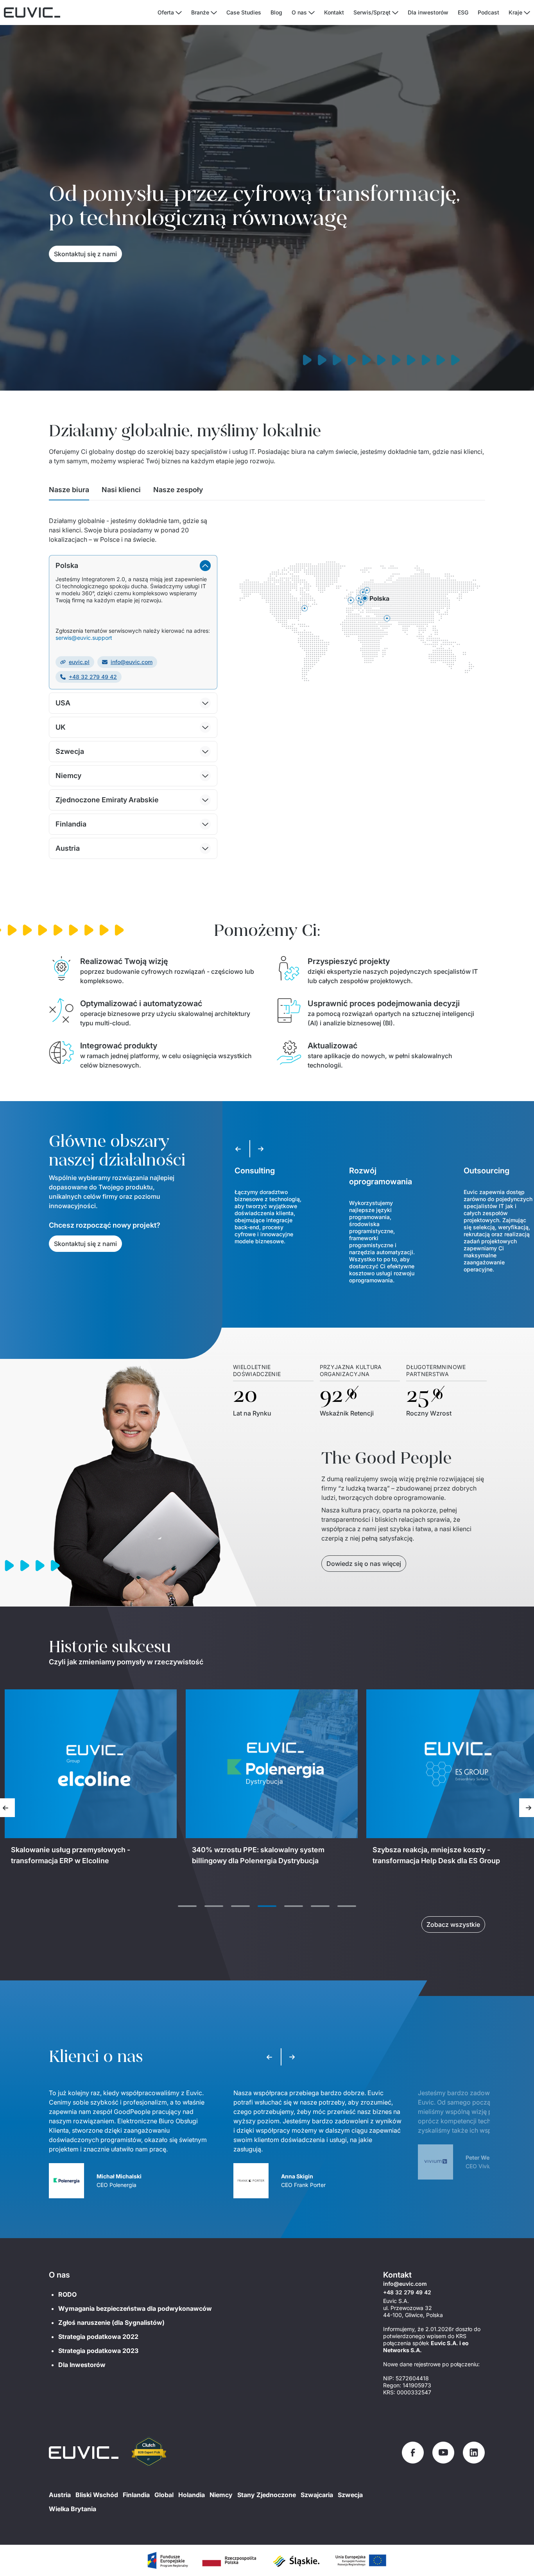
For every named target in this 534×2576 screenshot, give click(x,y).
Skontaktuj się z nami (85, 254)
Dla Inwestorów (82, 2365)
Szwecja (350, 2495)
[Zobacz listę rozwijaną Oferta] (179, 13)
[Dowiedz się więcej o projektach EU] (167, 2560)
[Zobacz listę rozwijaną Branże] (214, 13)
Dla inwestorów (428, 12)
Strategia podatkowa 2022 (98, 2337)
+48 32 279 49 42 (93, 677)
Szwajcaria (317, 2495)
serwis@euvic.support (84, 638)
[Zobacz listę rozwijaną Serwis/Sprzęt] (395, 13)
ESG (463, 12)
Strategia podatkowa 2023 (98, 2351)
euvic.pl (79, 662)
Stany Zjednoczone (267, 2495)
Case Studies (244, 12)
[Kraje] (527, 13)
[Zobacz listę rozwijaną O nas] (312, 13)
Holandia (192, 2495)
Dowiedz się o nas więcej (364, 1564)
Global (164, 2495)
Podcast (488, 12)
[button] (133, 566)
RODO (67, 2294)
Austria (60, 2495)
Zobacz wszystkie (453, 1924)
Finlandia (136, 2495)
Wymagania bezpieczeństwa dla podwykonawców (135, 2308)
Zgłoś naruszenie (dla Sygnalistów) (111, 2323)
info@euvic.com (132, 662)
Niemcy (221, 2495)
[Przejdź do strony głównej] (84, 2453)
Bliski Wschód (97, 2495)
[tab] (69, 492)
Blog (276, 12)
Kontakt (334, 12)
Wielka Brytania (73, 2509)
